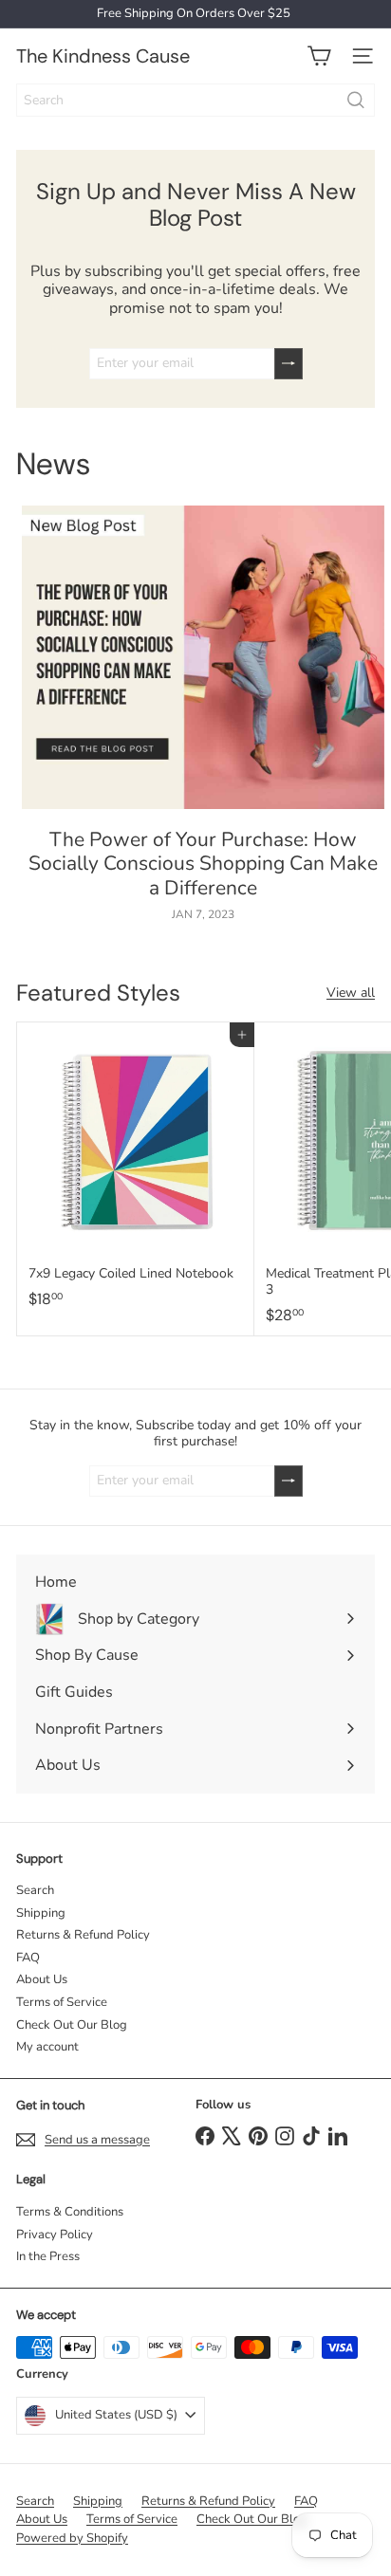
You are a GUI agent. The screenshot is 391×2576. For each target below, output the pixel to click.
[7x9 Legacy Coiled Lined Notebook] (136, 1171)
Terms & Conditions (70, 2212)
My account (47, 2047)
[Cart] (319, 56)
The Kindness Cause (103, 56)
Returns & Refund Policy (83, 1935)
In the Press (48, 2256)
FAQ (28, 1958)
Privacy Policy (55, 2235)
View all (351, 994)
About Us (42, 1979)
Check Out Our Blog (72, 2025)
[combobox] (195, 100)
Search (35, 1890)
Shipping (41, 1913)
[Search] (356, 100)
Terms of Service (62, 2002)
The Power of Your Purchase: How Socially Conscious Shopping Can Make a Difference (203, 864)
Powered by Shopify (72, 2538)
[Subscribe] (289, 364)
